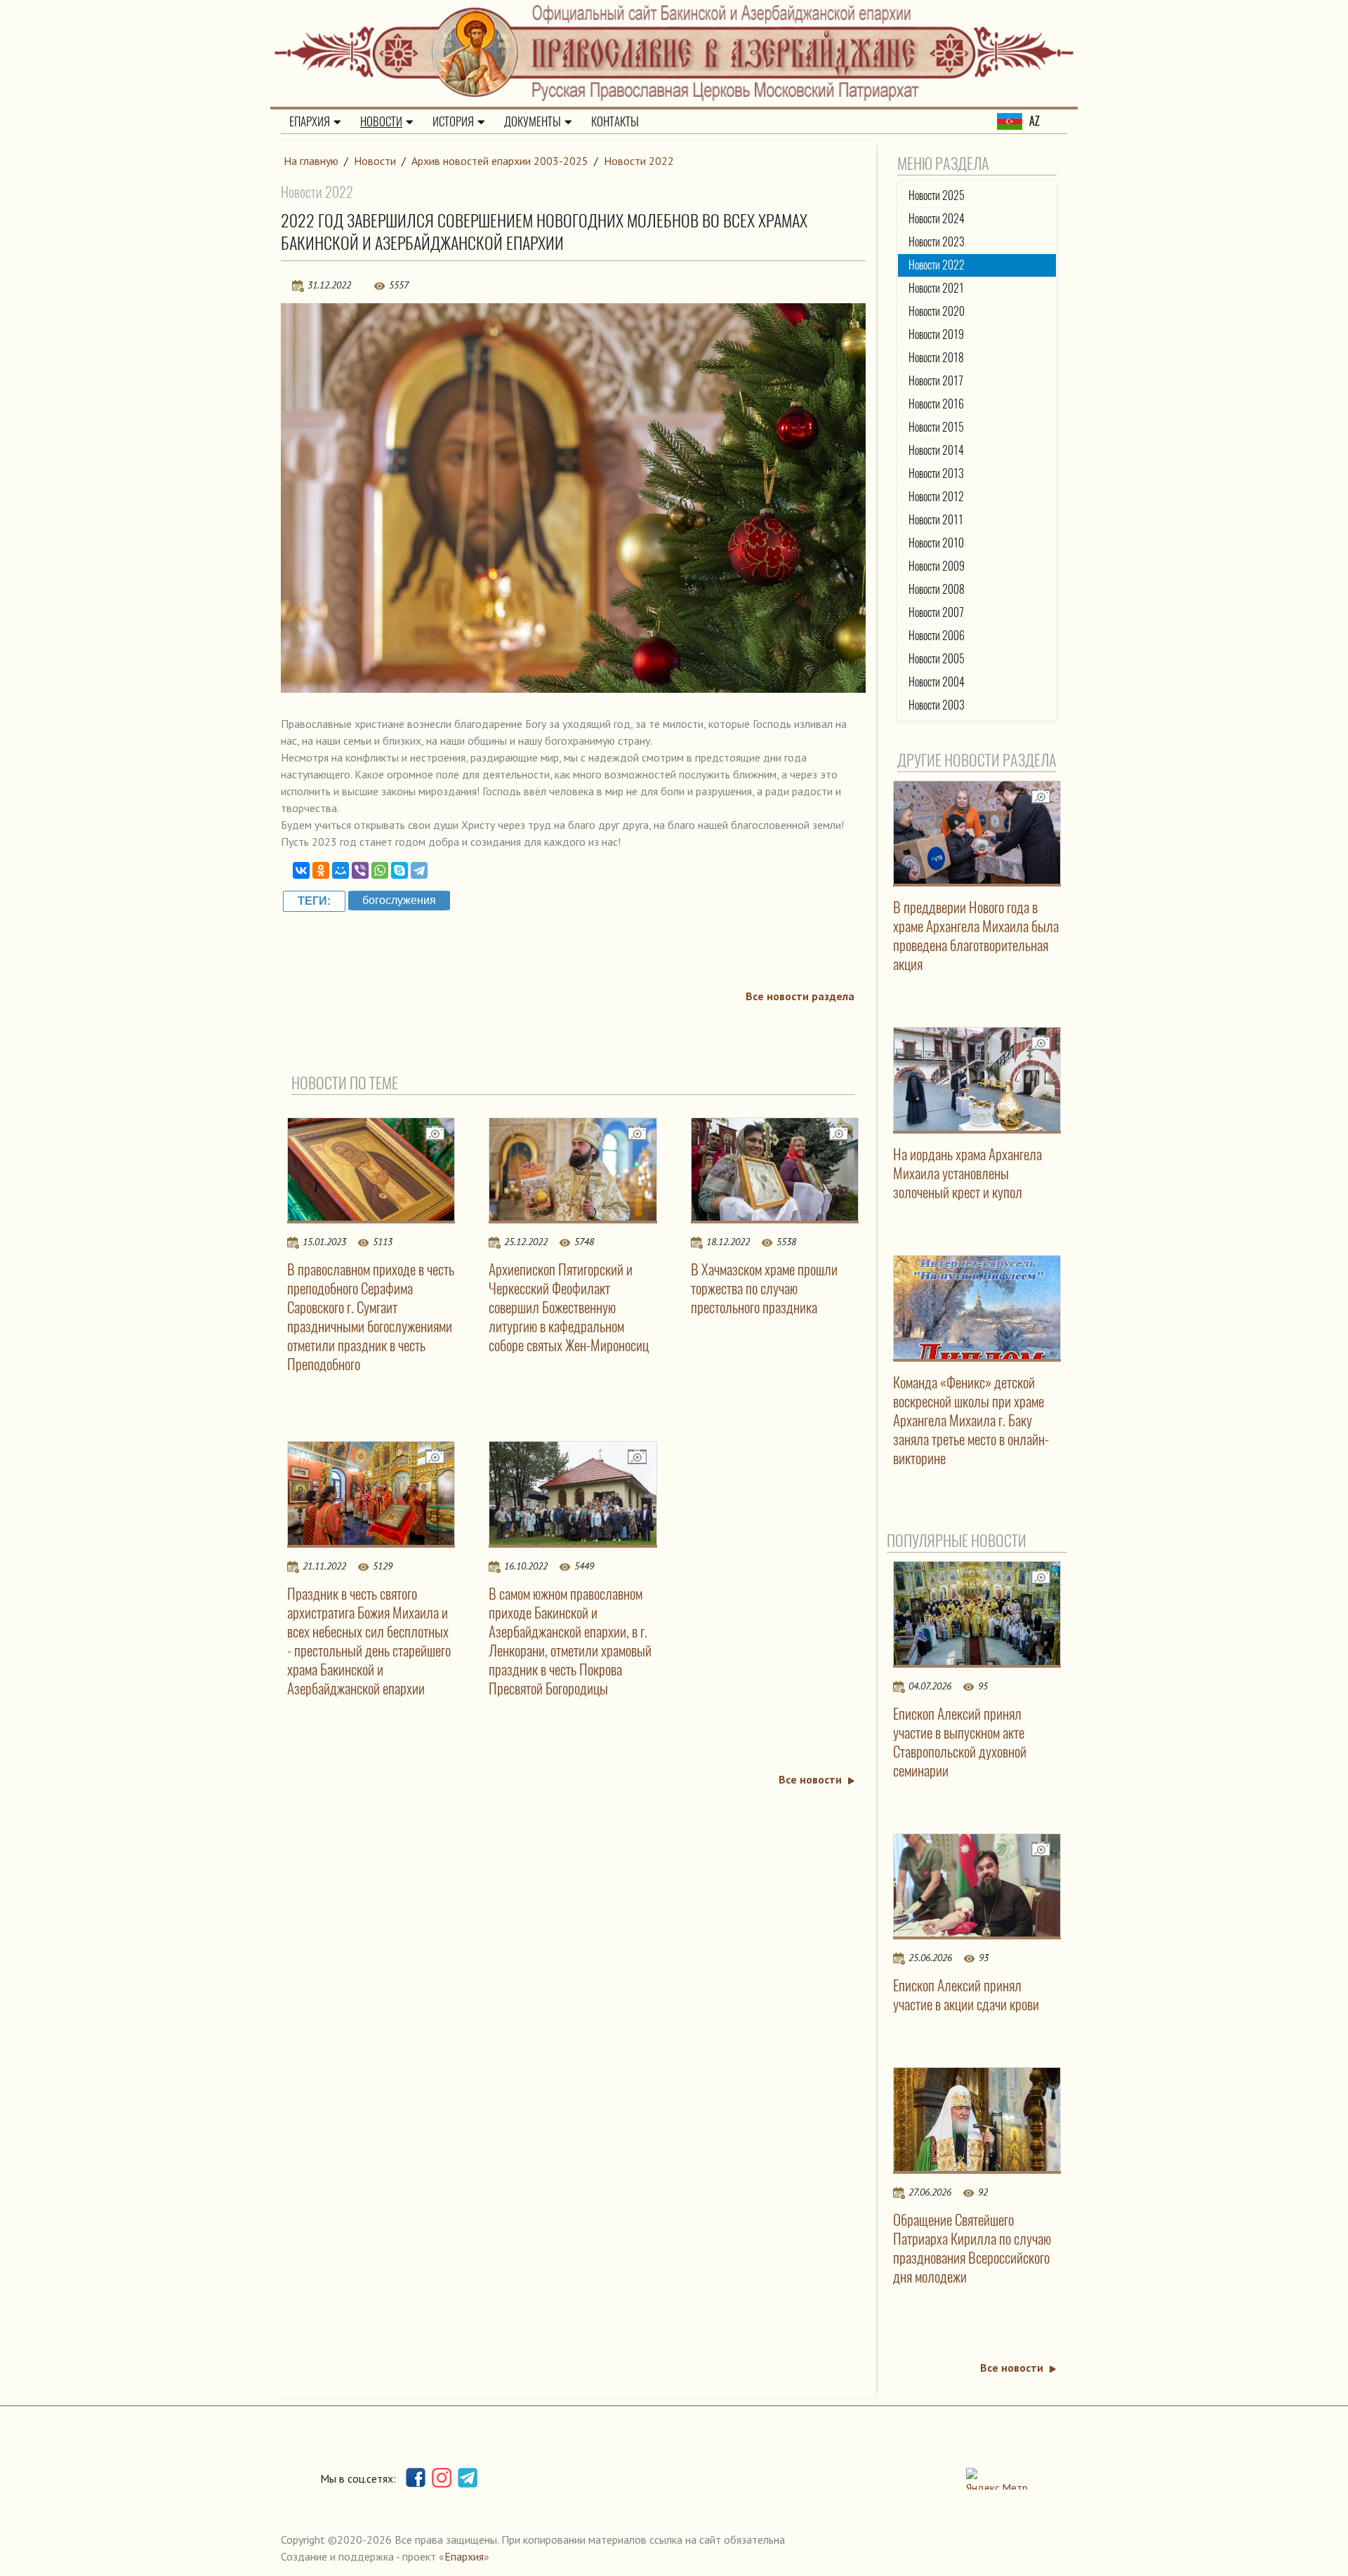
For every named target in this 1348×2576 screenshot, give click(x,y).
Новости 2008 (937, 589)
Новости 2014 (936, 450)
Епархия (310, 121)
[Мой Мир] (341, 870)
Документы (533, 121)
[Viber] (360, 870)
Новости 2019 (936, 334)
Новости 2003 (937, 705)
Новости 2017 (936, 381)
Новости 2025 (937, 195)
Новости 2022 (639, 161)
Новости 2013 (936, 473)
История (453, 121)
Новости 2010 (936, 543)
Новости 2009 (937, 566)
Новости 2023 (937, 242)
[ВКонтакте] (301, 870)
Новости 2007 (936, 612)
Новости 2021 (936, 288)
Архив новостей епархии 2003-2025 (500, 161)
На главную (311, 161)
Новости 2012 (936, 497)
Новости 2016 (936, 404)
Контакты (615, 121)
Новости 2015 (936, 427)
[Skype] (399, 870)
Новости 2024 (937, 219)
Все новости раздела (800, 996)
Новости (381, 121)
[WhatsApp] (380, 870)
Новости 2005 (937, 659)
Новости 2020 (937, 311)
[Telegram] (419, 870)
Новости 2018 (936, 358)
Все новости (810, 1779)
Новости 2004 (937, 682)
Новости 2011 (936, 520)
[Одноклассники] (321, 870)
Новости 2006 (937, 636)
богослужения (399, 900)
